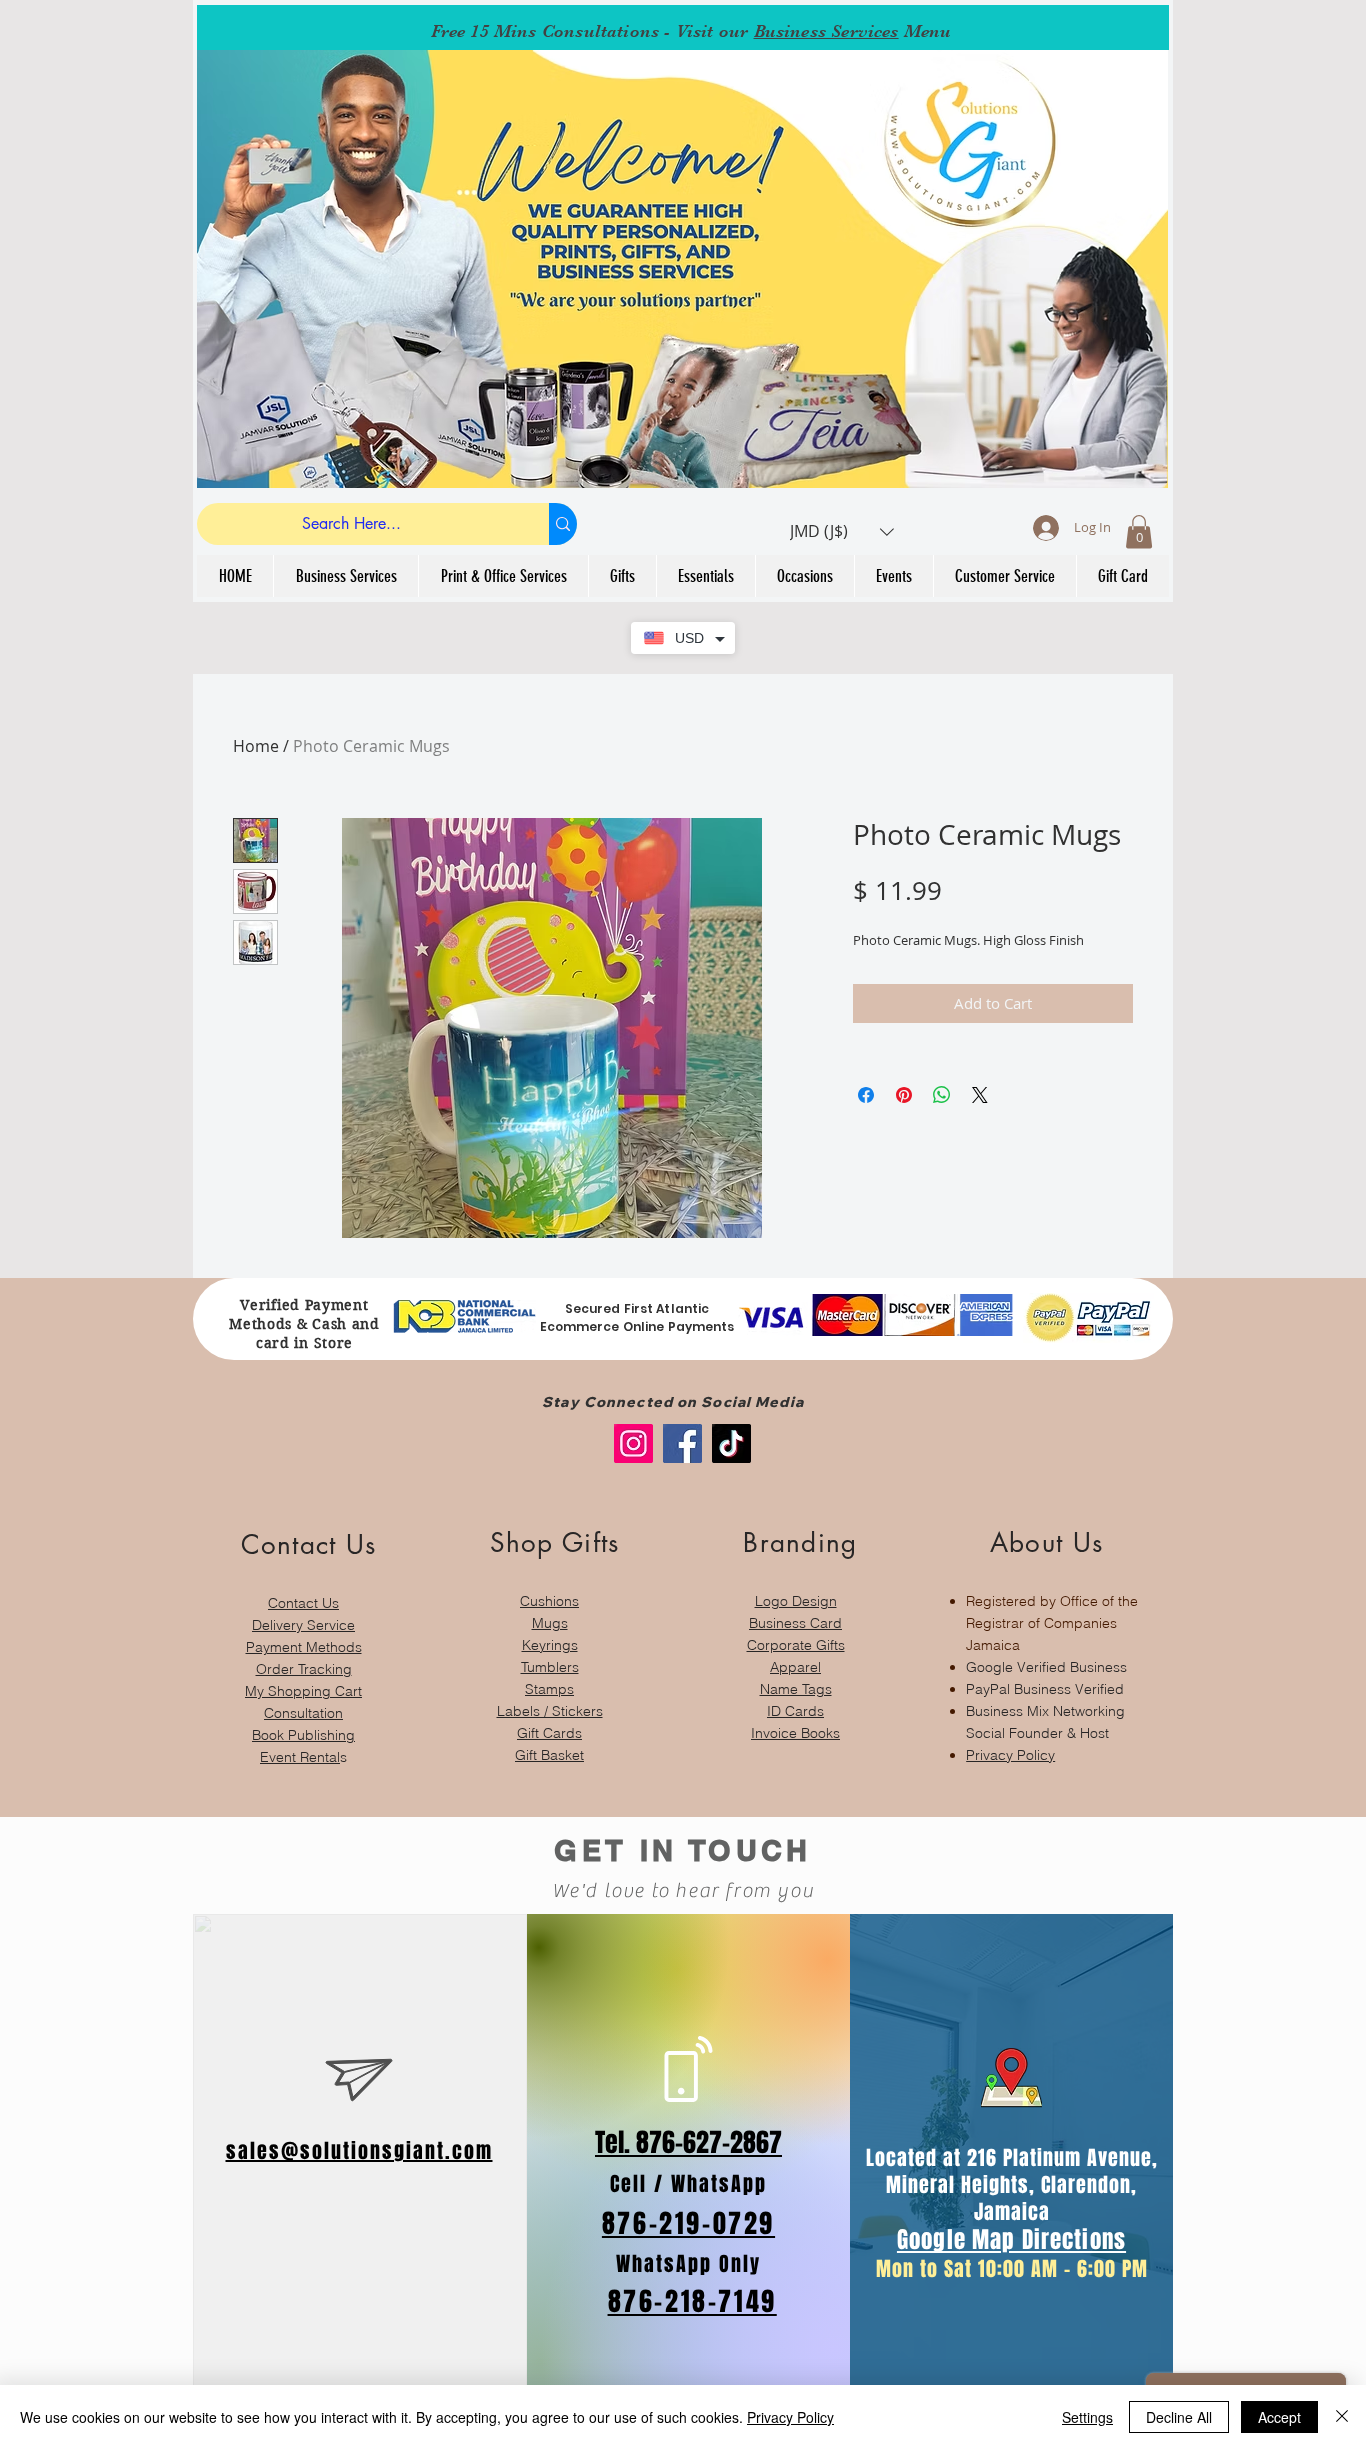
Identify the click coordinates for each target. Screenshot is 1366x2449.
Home (256, 746)
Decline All (1179, 2417)
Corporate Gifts (796, 1645)
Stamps (549, 1689)
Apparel (795, 1667)
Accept (1279, 2417)
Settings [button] (1087, 2417)
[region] (303, 1637)
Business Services (826, 31)
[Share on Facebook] (866, 1095)
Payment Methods (304, 1647)
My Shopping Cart (303, 1691)
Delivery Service (303, 1625)
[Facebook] (682, 1443)
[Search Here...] (563, 524)
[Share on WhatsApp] (942, 1095)
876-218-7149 (692, 2301)
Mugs (550, 1623)
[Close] (1342, 2417)
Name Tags (796, 1689)
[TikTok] (731, 1443)
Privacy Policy (1010, 1755)
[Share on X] (980, 1095)
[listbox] (842, 531)
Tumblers (550, 1667)
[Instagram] (633, 1443)
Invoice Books (795, 1733)
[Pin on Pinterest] (904, 1095)
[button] (842, 531)
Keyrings (550, 1645)
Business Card (795, 1623)
